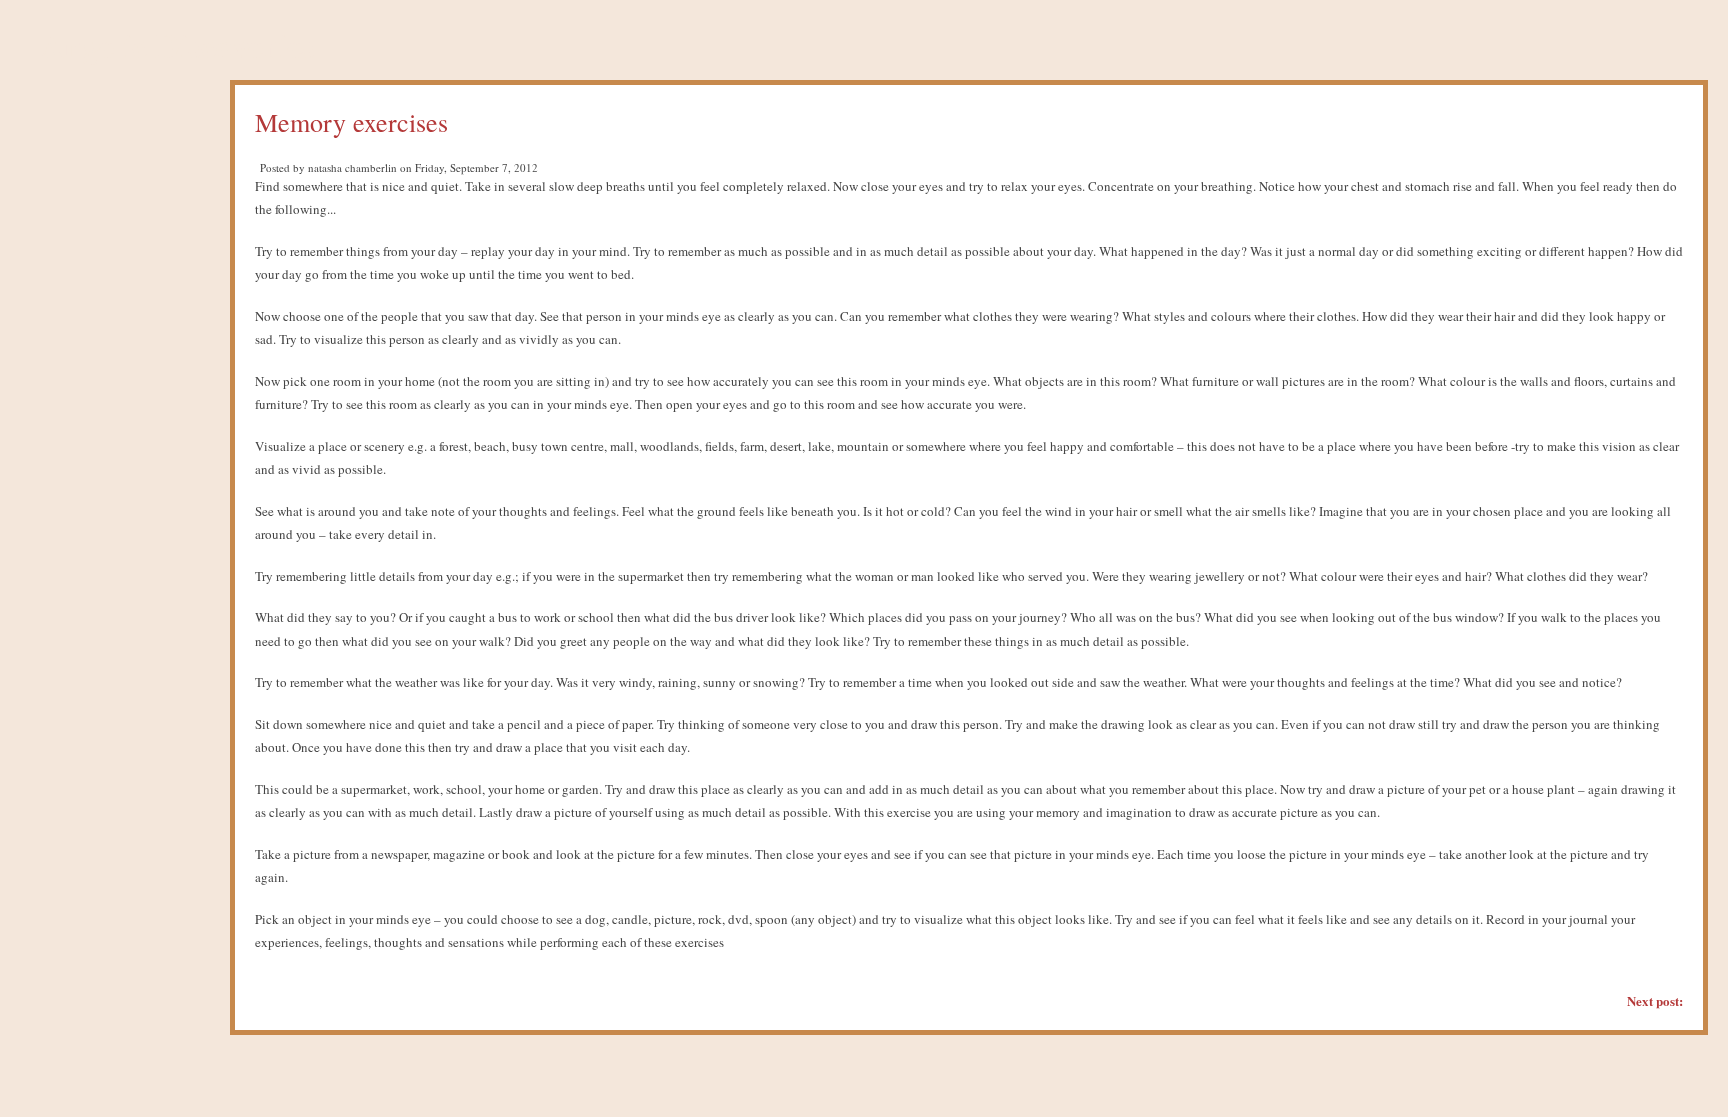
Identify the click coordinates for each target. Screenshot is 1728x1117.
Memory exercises (351, 122)
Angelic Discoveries (177, 45)
